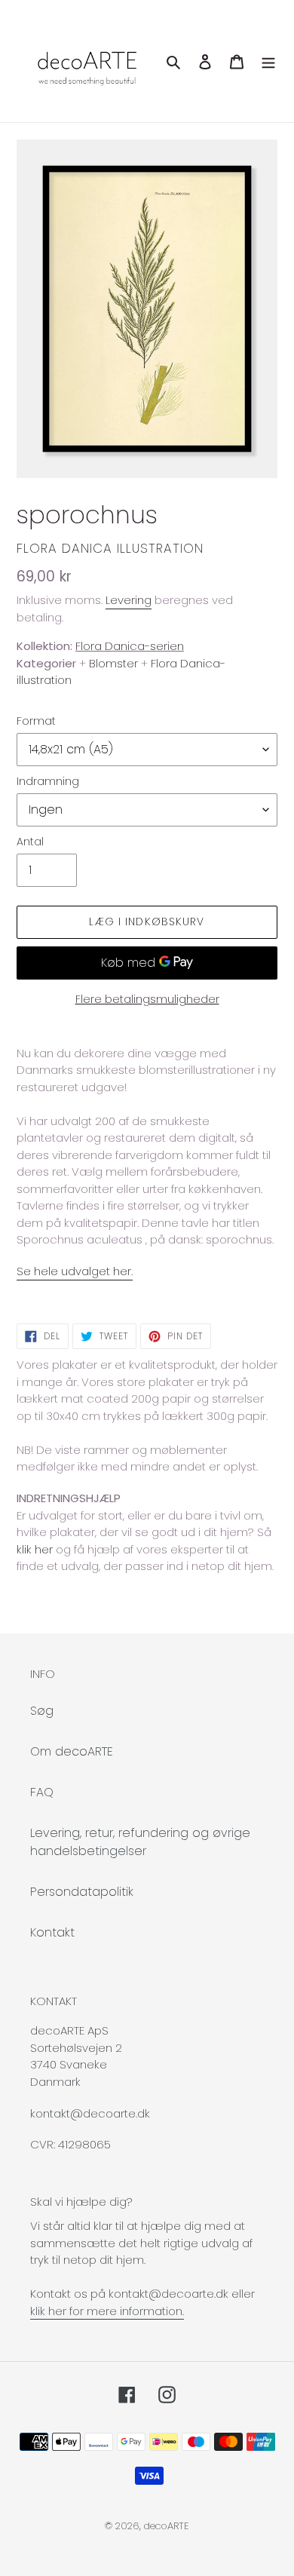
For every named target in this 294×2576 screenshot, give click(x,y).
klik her (35, 1549)
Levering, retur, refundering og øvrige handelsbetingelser (140, 1842)
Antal (30, 842)
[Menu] (268, 61)
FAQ (42, 1792)
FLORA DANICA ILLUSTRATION (110, 548)
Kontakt (52, 1932)
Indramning (48, 781)
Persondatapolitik (82, 1892)
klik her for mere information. (107, 2311)
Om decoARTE (72, 1751)
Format (36, 721)
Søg (42, 1711)
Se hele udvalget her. (75, 1271)
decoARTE (167, 2526)
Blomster (113, 663)
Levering (129, 600)
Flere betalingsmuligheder (147, 999)
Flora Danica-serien (130, 646)
